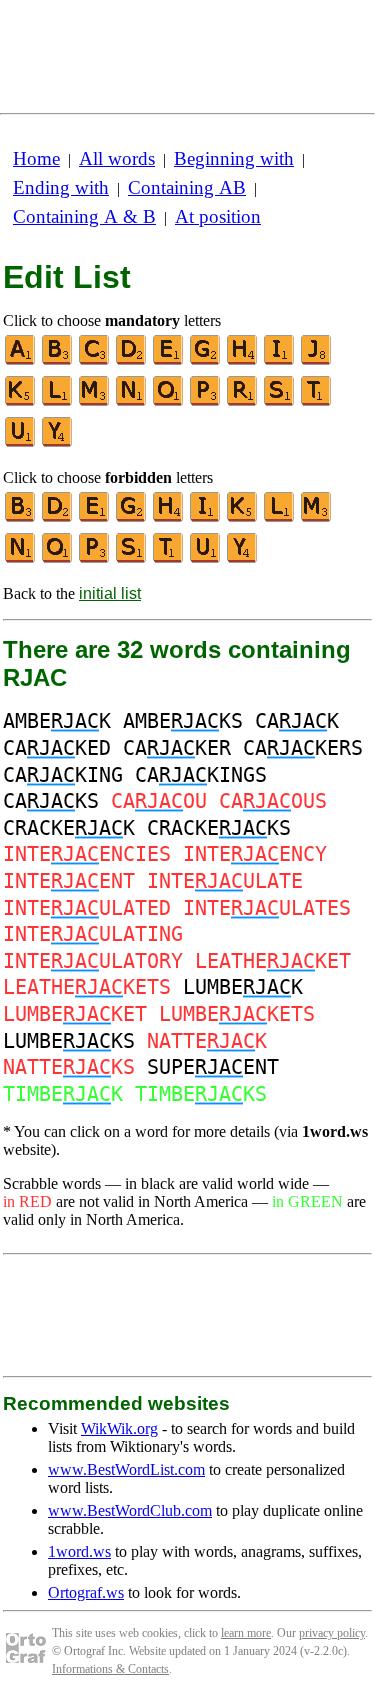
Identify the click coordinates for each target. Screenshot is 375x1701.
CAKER (177, 748)
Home (36, 158)
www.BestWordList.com (126, 1469)
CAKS (51, 801)
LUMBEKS (69, 1041)
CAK (297, 721)
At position (218, 216)
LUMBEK (243, 987)
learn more (246, 1633)
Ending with (61, 187)
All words (117, 158)
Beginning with (234, 158)
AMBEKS (183, 721)
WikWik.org (119, 1428)
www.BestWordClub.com (130, 1510)
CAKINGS (201, 775)
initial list (110, 593)
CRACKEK (69, 828)
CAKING (63, 775)
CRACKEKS (219, 828)
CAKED (57, 748)
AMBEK (57, 721)
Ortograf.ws (86, 1592)
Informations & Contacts (110, 1669)
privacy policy (332, 1633)
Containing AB (187, 187)
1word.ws (79, 1551)
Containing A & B (84, 216)
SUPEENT (213, 1067)
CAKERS (303, 748)
